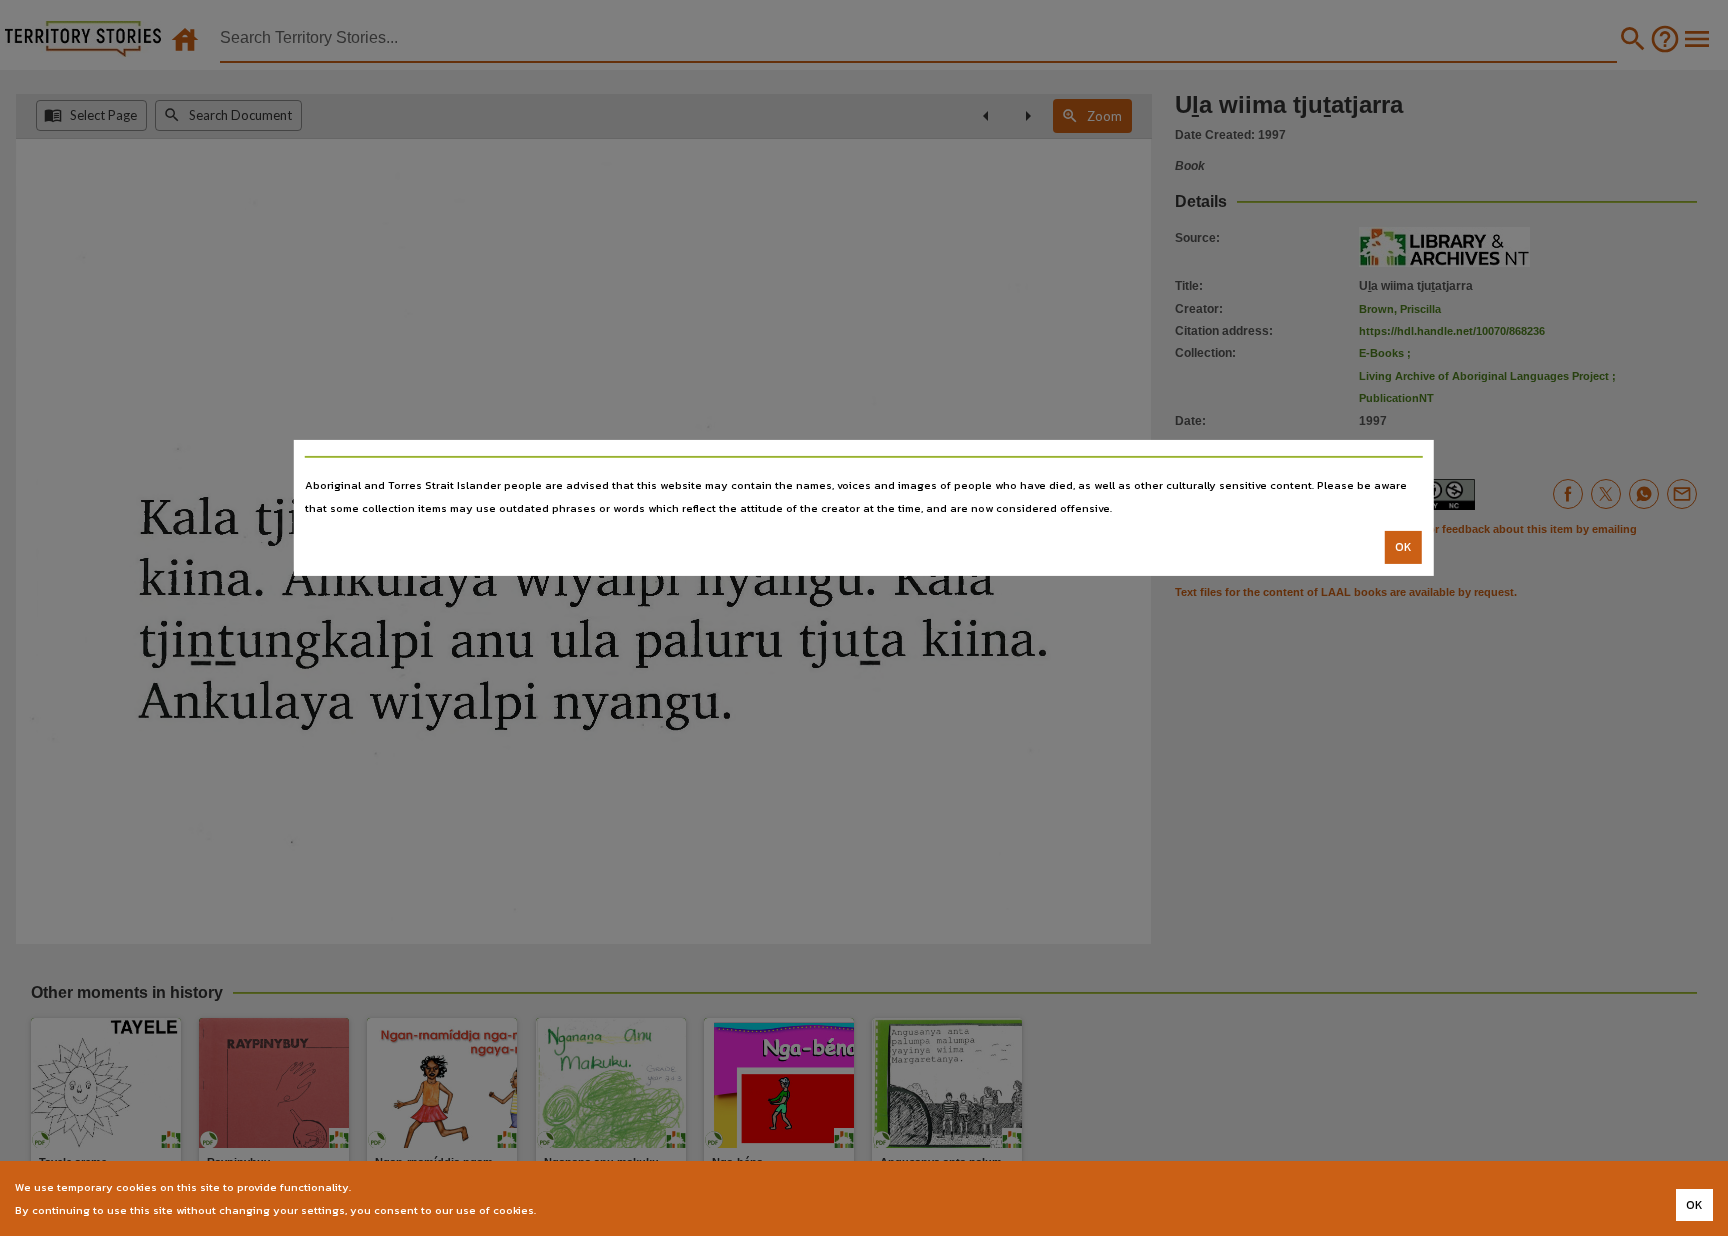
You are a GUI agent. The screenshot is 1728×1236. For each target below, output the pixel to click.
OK (1403, 547)
